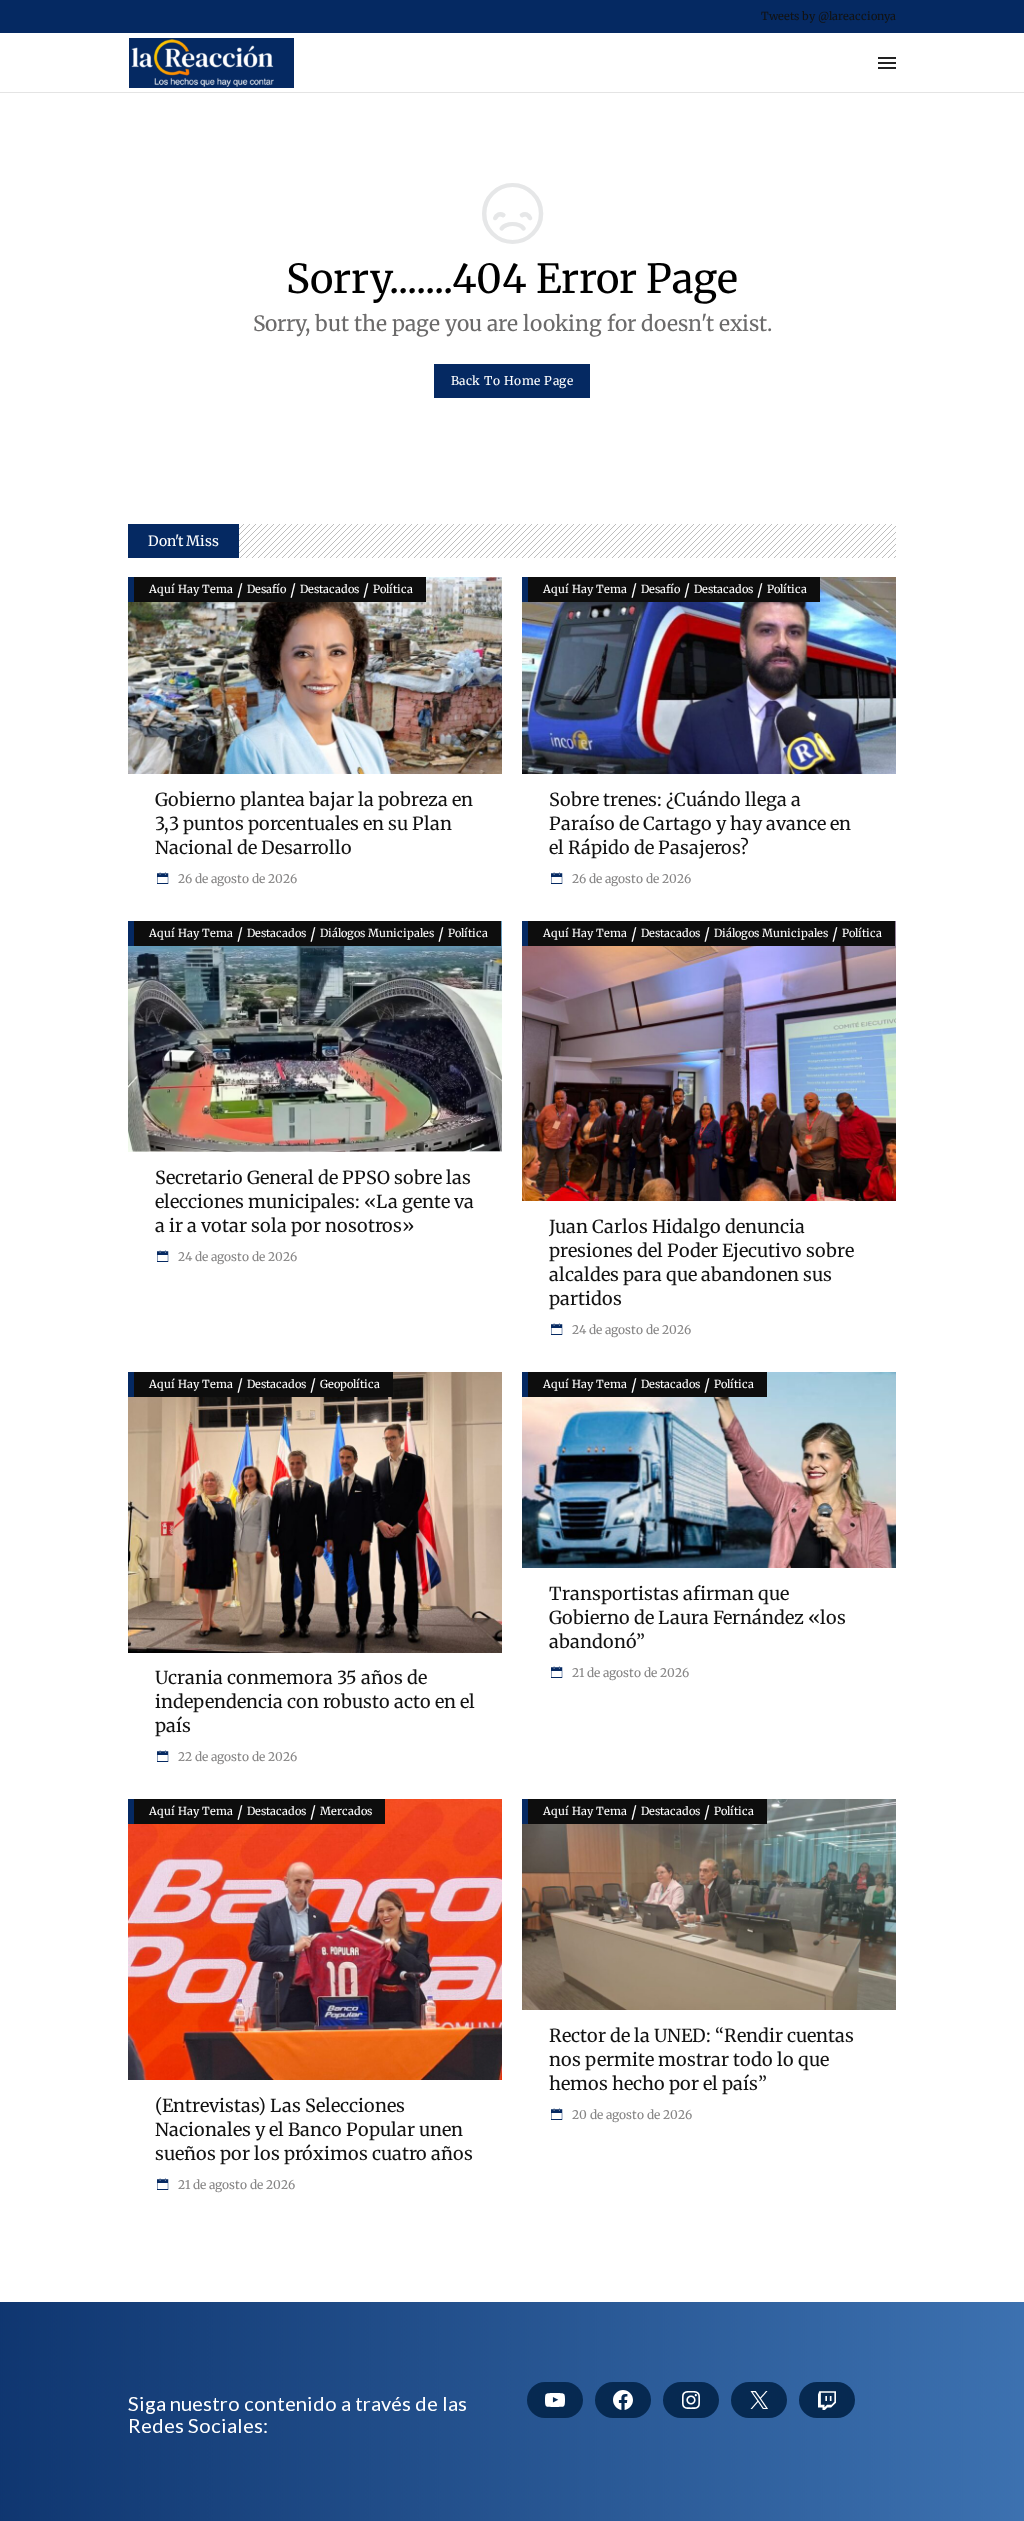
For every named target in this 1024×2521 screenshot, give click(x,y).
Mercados (346, 1811)
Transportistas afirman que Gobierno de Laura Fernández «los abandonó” (697, 1617)
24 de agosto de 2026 (236, 1256)
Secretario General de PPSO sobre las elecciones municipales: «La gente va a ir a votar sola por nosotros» (314, 1201)
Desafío (266, 589)
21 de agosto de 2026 (629, 1672)
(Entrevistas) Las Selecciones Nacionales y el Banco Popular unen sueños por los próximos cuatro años (314, 2129)
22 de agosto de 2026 (236, 1756)
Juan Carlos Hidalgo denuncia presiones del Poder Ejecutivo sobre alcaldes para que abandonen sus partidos (701, 1262)
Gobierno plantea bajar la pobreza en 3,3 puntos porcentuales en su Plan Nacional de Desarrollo (314, 823)
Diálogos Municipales (377, 933)
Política (393, 589)
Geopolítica (350, 1384)
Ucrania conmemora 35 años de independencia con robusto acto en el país (315, 1701)
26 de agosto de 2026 (236, 878)
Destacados (329, 589)
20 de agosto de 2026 (630, 2114)
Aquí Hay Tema (191, 589)
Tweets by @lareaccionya (828, 16)
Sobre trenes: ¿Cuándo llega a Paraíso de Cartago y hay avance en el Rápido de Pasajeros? (700, 823)
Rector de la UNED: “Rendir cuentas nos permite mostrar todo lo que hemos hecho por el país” (701, 2059)
